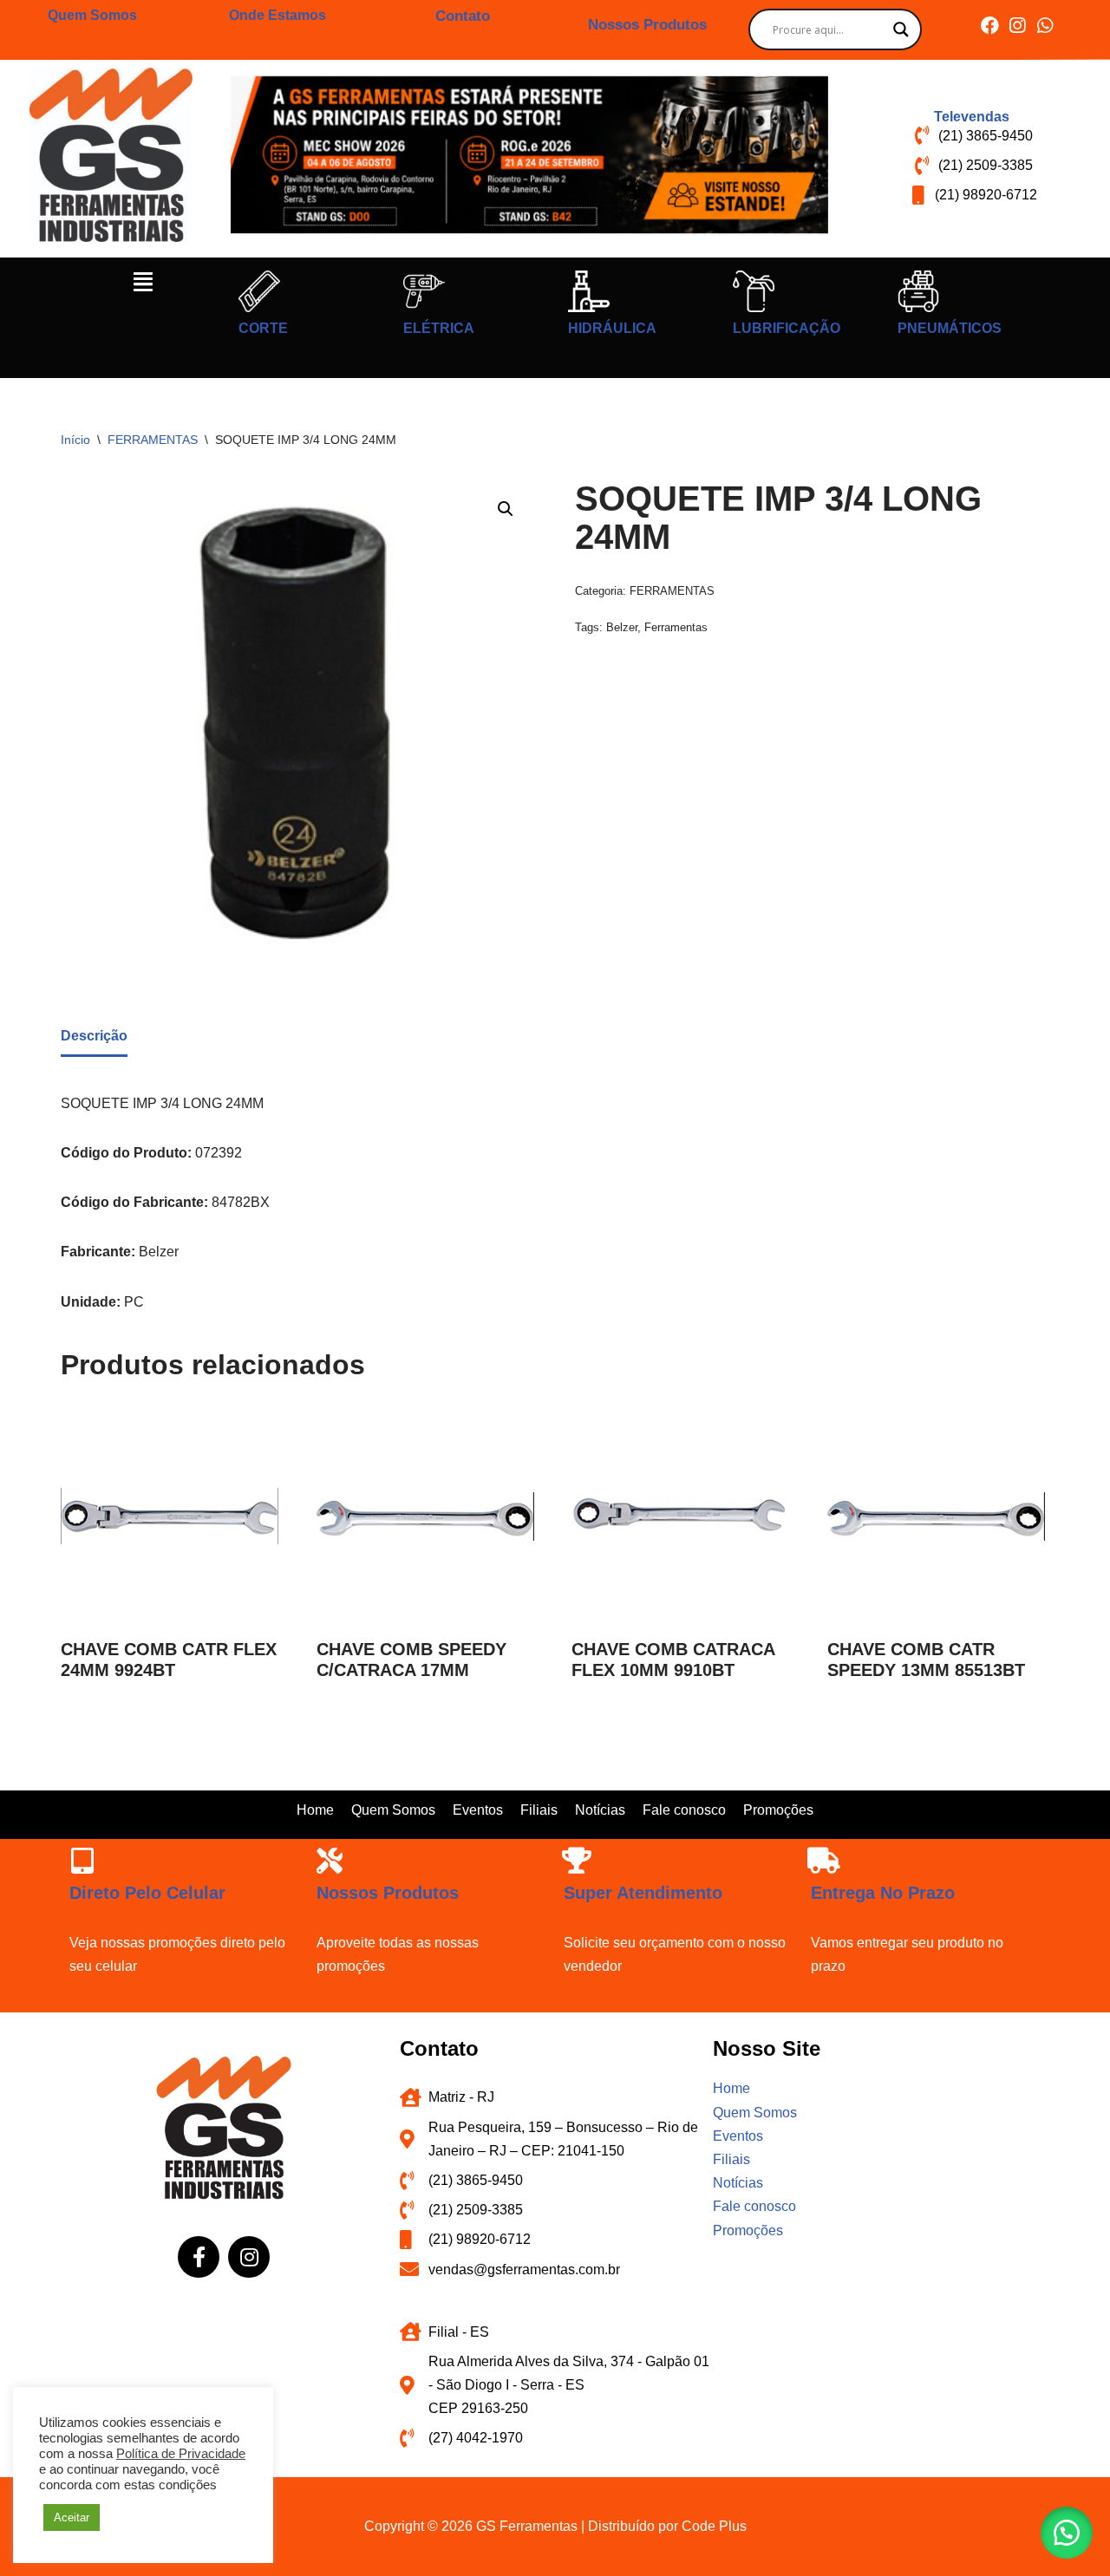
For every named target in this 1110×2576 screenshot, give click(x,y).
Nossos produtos (388, 1893)
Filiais (539, 1810)
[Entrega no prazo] (824, 1861)
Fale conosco (684, 1810)
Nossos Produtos (647, 25)
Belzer (622, 627)
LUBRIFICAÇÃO (787, 328)
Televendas (972, 117)
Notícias (600, 1810)
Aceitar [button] (72, 2517)
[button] (143, 282)
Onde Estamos (277, 15)
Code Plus (714, 2526)
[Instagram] (1018, 26)
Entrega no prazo (883, 1893)
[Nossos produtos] (330, 1861)
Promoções (778, 1810)
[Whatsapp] (1045, 26)
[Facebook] (990, 26)
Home (315, 1810)
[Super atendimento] (577, 1861)
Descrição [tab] (94, 1036)
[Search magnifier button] (901, 29)
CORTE (263, 328)
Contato (463, 16)
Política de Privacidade (181, 2454)
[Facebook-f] (199, 2257)
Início (75, 440)
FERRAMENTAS (153, 440)
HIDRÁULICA (612, 328)
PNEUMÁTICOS (950, 328)
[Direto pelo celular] (82, 1861)
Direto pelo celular (147, 1893)
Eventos (478, 1810)
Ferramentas (676, 627)
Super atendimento (643, 1893)
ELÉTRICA (439, 328)
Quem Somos (92, 15)
